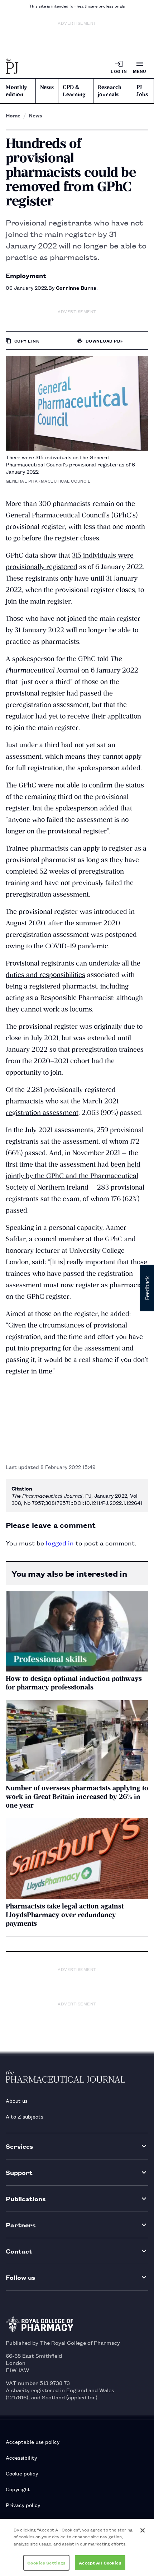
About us (17, 2100)
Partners (21, 2225)
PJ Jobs (142, 91)
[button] (147, 1288)
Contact (19, 2251)
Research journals (110, 91)
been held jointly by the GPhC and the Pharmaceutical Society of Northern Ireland (73, 1176)
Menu (140, 71)
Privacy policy (23, 2505)
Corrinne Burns (76, 287)
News (47, 87)
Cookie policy (22, 2473)
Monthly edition (16, 91)
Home (13, 115)
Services (20, 2146)
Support (19, 2172)
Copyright (18, 2489)
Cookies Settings (46, 2563)
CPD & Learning (74, 91)
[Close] (143, 2530)
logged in (60, 1543)
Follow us (21, 2277)
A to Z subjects (25, 2116)
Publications (26, 2198)
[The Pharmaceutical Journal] (12, 67)
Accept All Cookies (100, 2563)
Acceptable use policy (33, 2442)
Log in (119, 71)
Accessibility (21, 2457)
